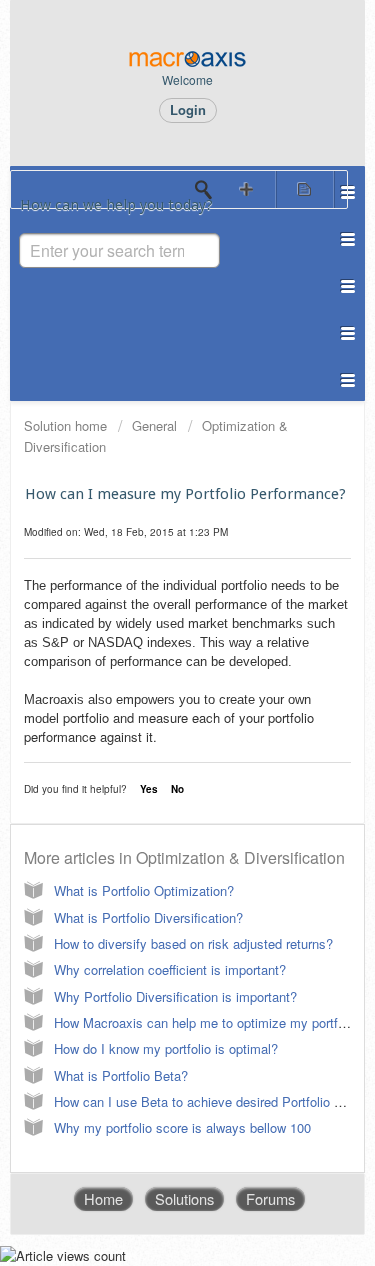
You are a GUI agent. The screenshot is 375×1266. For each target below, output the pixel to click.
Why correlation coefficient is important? (170, 969)
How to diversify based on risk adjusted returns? (193, 943)
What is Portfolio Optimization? (144, 890)
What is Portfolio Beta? (121, 1075)
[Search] (209, 190)
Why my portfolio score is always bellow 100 (182, 1127)
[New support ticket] (247, 189)
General (154, 425)
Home (103, 1198)
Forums (270, 1198)
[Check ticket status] (305, 189)
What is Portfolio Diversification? (148, 917)
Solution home (67, 425)
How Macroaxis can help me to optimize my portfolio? (209, 1022)
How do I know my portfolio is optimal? (166, 1048)
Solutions (184, 1198)
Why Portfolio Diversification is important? (175, 996)
